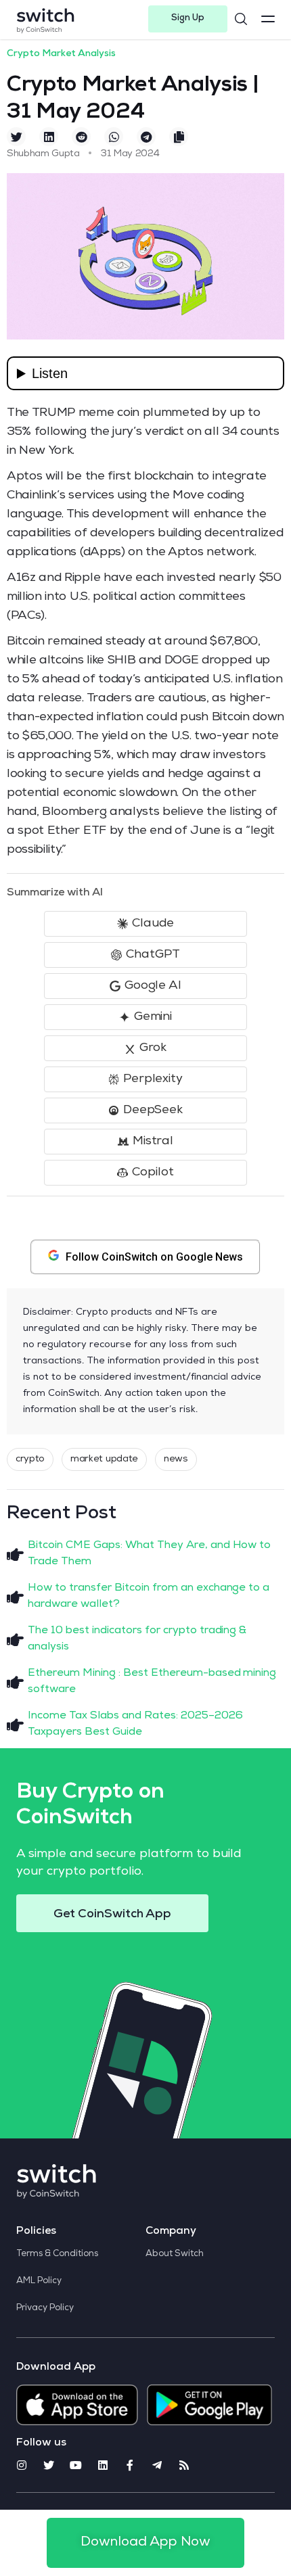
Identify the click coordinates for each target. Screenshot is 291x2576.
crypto (30, 1459)
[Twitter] (49, 2465)
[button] (188, 19)
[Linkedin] (103, 2465)
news (176, 1459)
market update (104, 1459)
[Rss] (184, 2465)
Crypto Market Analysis (61, 54)
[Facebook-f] (130, 2465)
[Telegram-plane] (157, 2465)
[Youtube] (76, 2465)
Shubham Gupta (43, 154)
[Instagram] (22, 2465)
